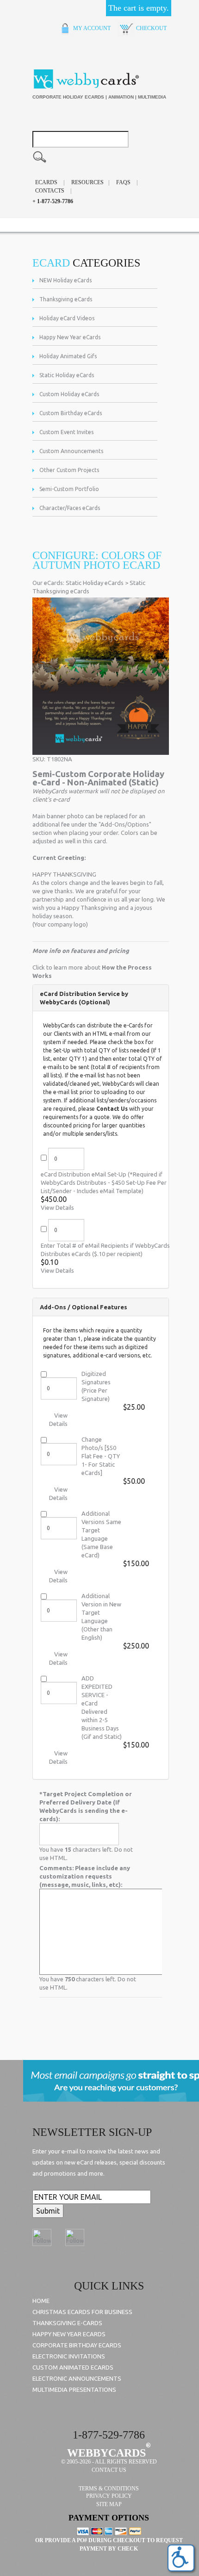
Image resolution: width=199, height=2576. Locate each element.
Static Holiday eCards (67, 375)
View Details (57, 1207)
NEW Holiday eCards (65, 280)
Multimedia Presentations (74, 2389)
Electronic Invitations (69, 2356)
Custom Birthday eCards (71, 413)
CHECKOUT (151, 28)
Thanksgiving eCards (66, 299)
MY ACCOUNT (91, 28)
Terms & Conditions (109, 2489)
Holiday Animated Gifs (68, 356)
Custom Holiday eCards (69, 394)
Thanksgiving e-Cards (67, 2323)
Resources (87, 182)
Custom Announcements (71, 451)
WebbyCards (106, 2453)
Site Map (109, 2504)
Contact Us (112, 1109)
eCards (46, 182)
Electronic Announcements (77, 2378)
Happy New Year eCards (70, 337)
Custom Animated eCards (73, 2367)
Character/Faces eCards (70, 508)
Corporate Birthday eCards (77, 2345)
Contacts (50, 191)
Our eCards (48, 583)
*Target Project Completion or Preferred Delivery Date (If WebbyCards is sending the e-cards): (86, 1806)
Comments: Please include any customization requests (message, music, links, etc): (85, 1876)
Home (41, 2301)
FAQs (123, 182)
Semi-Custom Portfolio (69, 489)
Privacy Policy (109, 2496)
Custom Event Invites (66, 432)
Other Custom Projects (69, 470)
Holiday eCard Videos (67, 318)
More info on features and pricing (81, 951)
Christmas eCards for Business (82, 2312)
